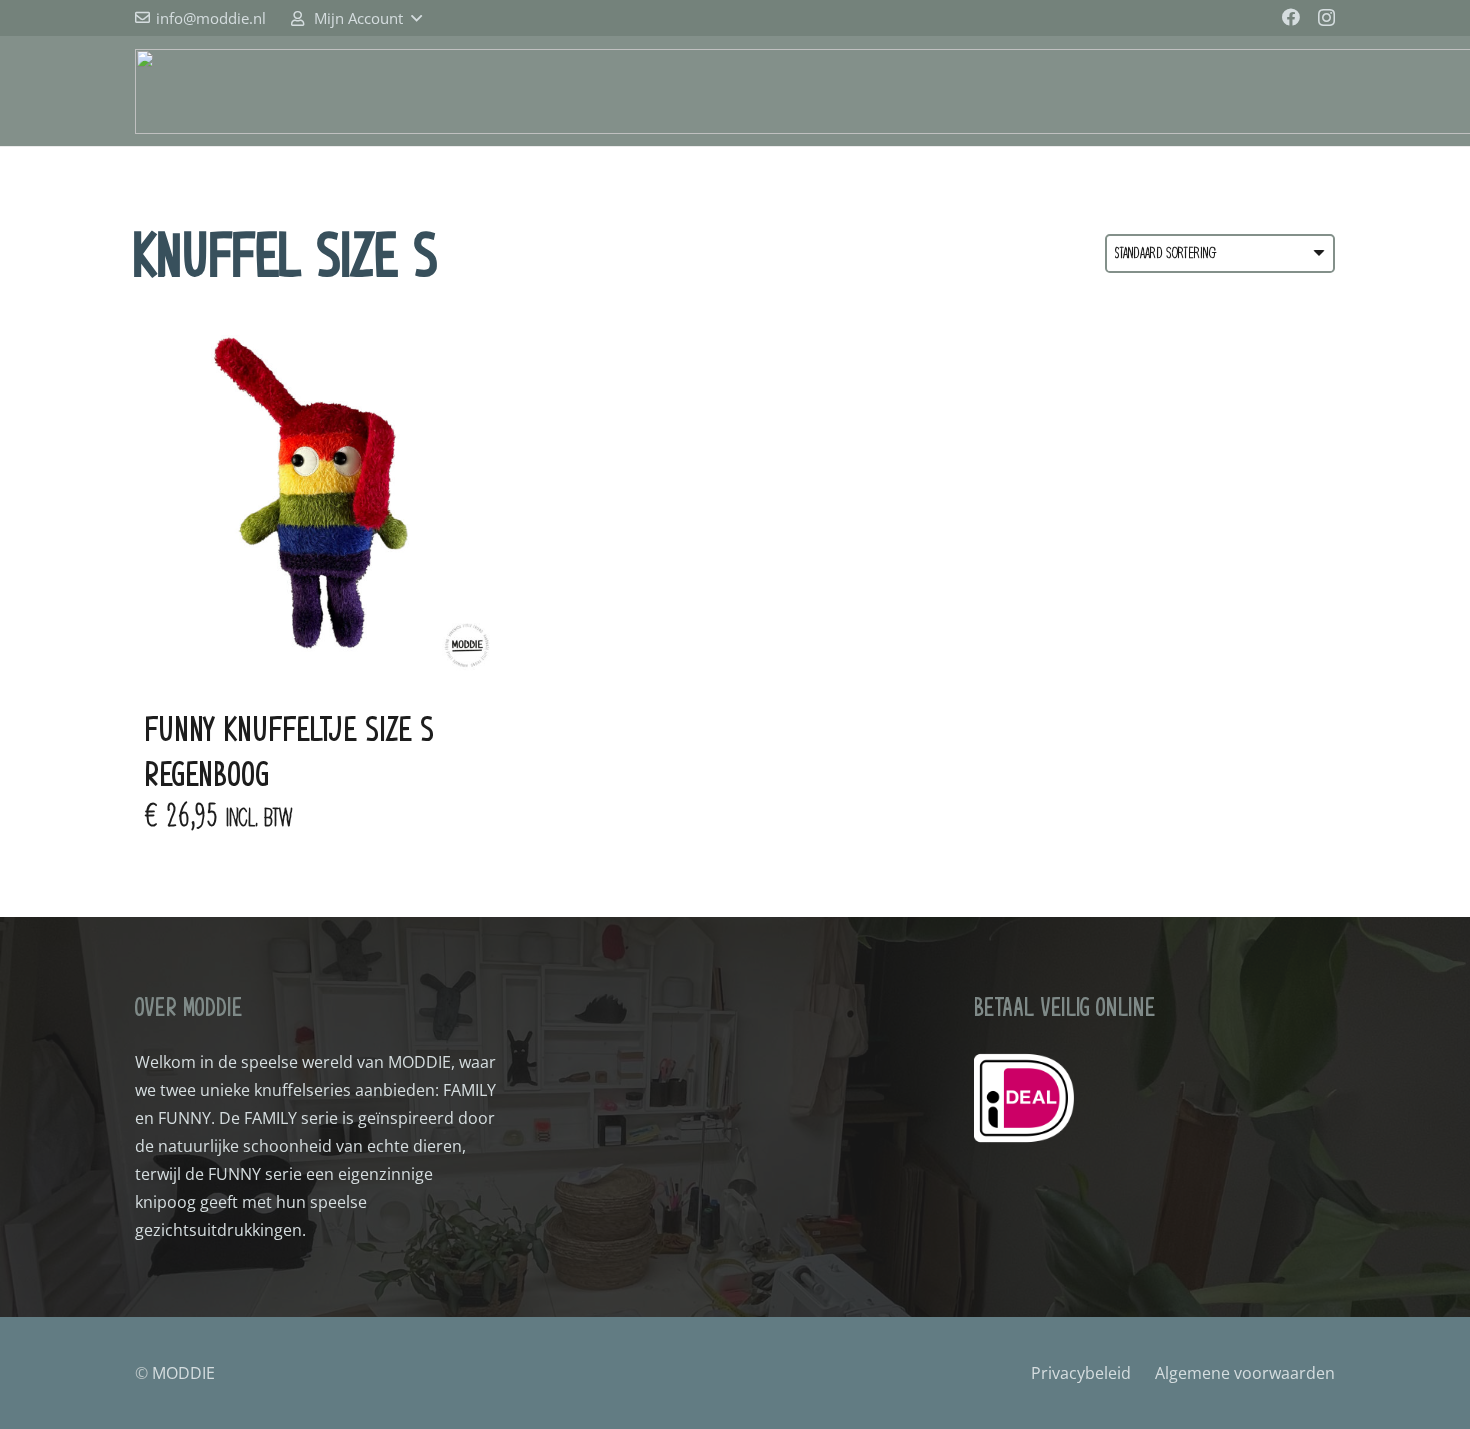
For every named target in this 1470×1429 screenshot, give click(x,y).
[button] (354, 18)
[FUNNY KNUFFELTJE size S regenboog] (322, 498)
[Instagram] (1326, 18)
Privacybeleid (1081, 1373)
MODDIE (183, 1373)
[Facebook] (1291, 17)
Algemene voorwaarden (1245, 1373)
